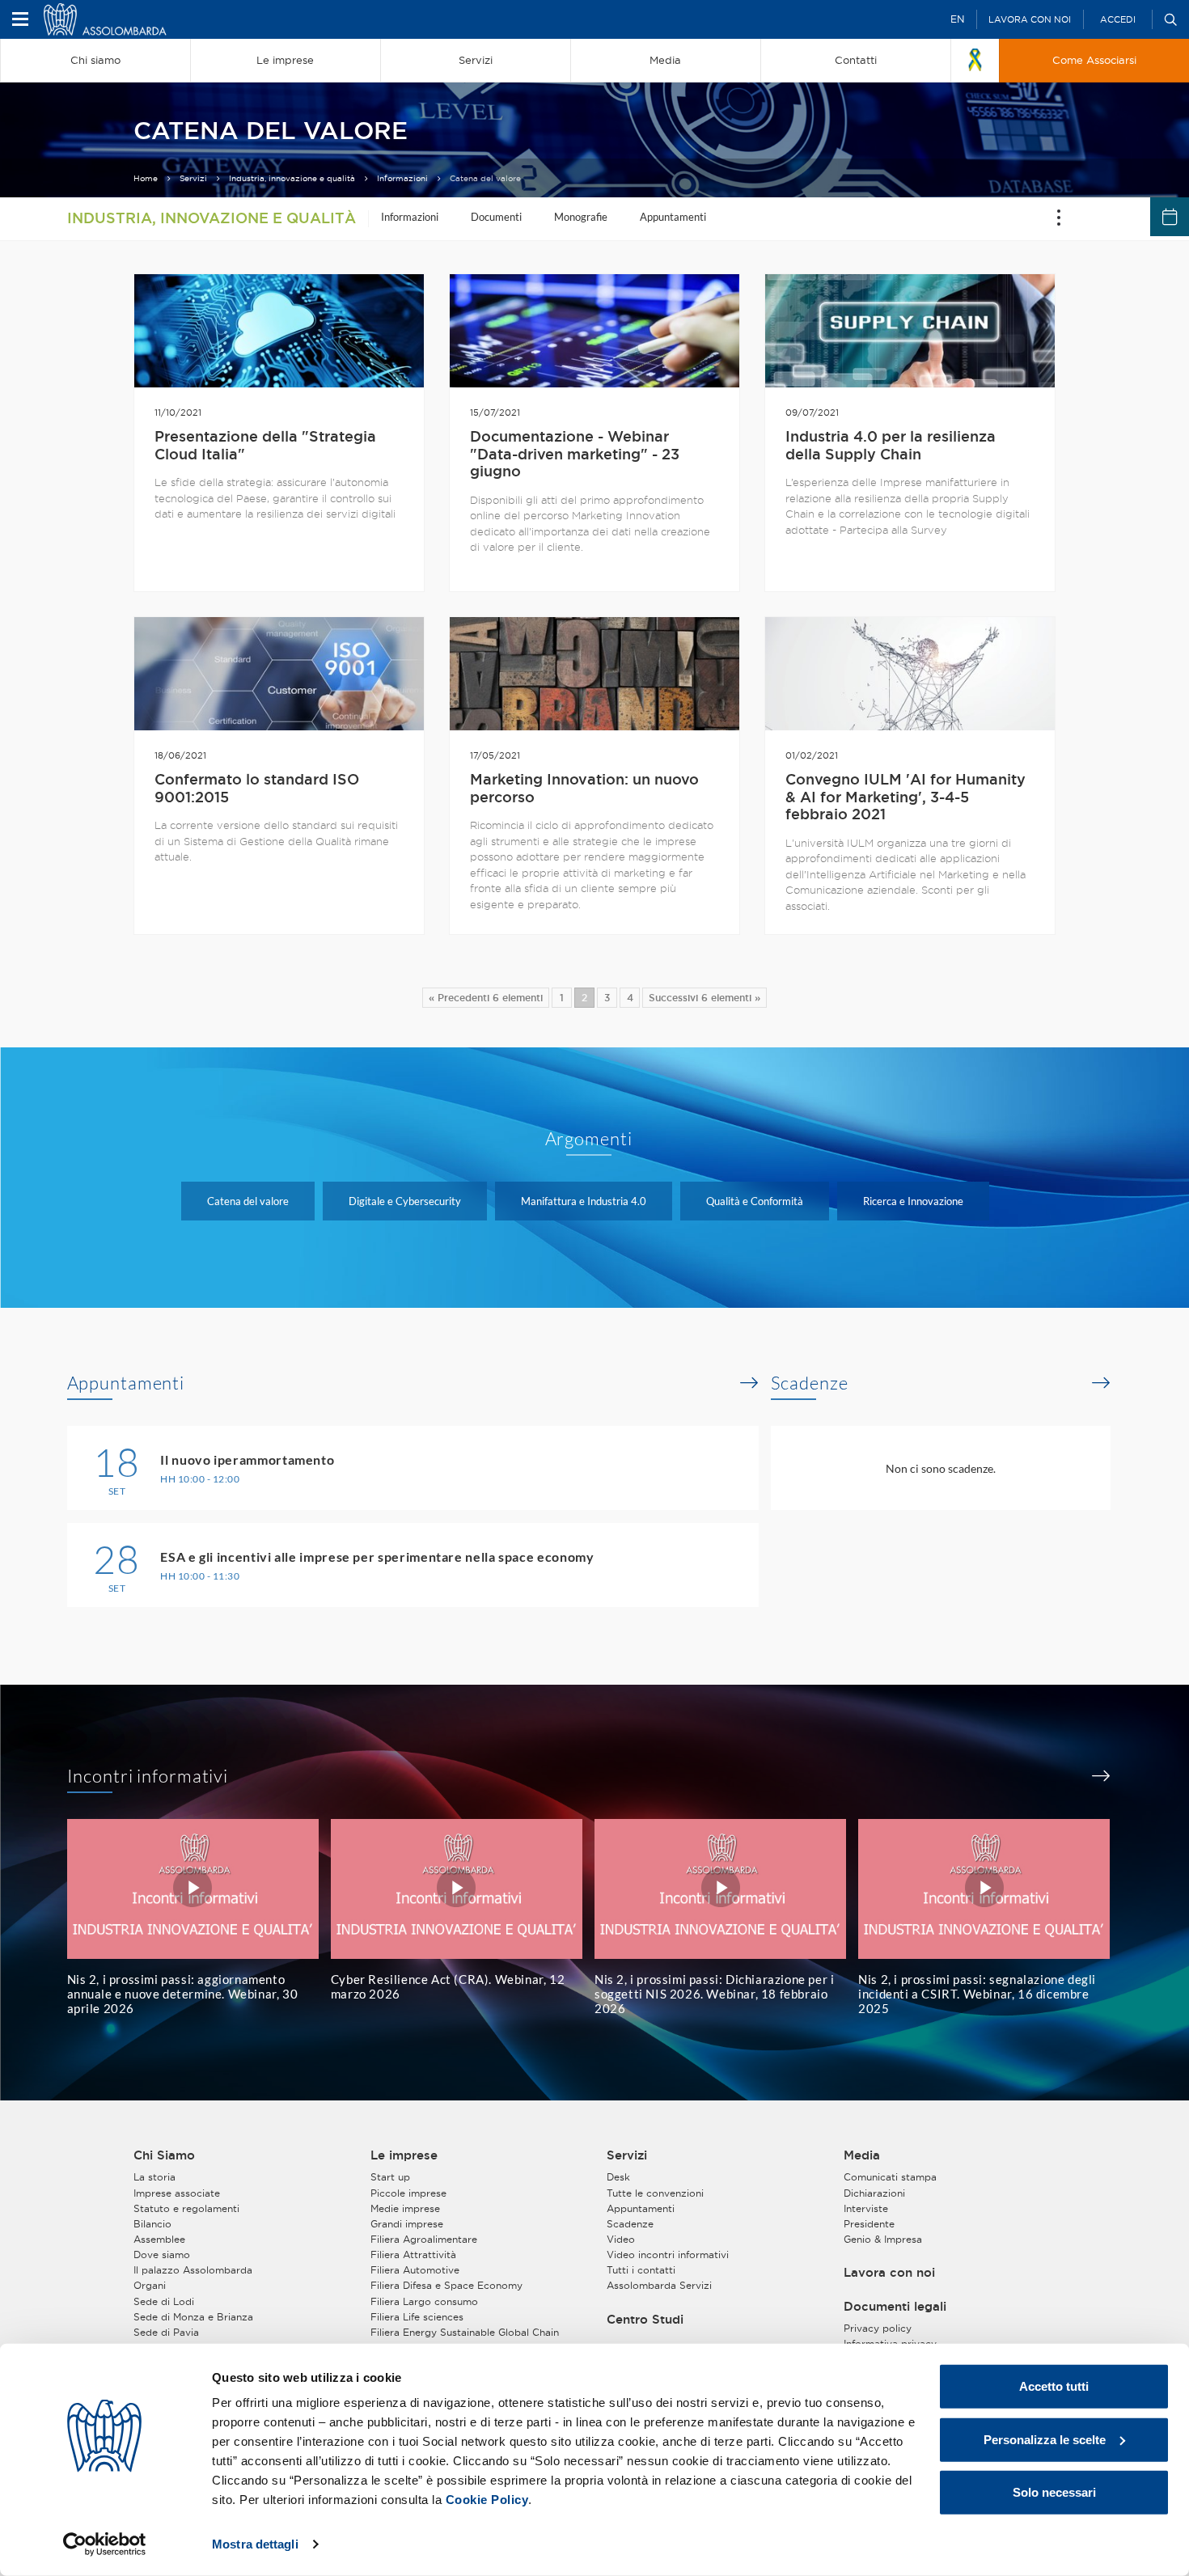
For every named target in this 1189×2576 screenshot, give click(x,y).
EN (957, 19)
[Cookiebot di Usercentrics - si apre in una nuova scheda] (105, 2544)
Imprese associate (177, 2193)
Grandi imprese (407, 2224)
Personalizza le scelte (1045, 2439)
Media (862, 2155)
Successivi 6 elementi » (705, 998)
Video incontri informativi (668, 2255)
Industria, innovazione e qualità (292, 178)
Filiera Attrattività (413, 2255)
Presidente (869, 2224)
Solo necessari (1054, 2492)
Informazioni (402, 178)
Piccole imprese (408, 2193)
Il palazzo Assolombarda (193, 2270)
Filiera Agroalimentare (424, 2239)
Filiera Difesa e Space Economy (446, 2285)
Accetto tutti (1054, 2386)
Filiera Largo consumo (424, 2301)
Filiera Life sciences (417, 2317)
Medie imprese (405, 2208)
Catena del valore (248, 1201)
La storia (154, 2177)
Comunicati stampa (890, 2177)
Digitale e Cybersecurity (405, 1201)
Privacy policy (878, 2328)
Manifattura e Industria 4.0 (584, 1201)
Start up (390, 2177)
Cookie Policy (487, 2500)
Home (146, 178)
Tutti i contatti (641, 2270)
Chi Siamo (164, 2155)
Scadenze (810, 1383)
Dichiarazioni (874, 2193)
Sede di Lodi (164, 2301)
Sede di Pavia (166, 2332)
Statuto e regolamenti (186, 2208)
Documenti (496, 217)
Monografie (581, 217)
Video (621, 2239)
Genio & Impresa (883, 2239)
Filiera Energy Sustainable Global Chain (465, 2332)
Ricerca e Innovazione (913, 1201)
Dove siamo (162, 2255)
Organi (150, 2285)
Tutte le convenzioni (655, 2193)
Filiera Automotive (415, 2270)
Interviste (866, 2208)
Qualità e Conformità (755, 1201)
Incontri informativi (148, 1776)
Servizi (193, 178)
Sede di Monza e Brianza (193, 2317)
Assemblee (159, 2239)
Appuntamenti (673, 217)
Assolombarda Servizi (659, 2285)
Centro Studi (645, 2320)
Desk (618, 2177)
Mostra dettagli (255, 2544)
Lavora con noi (1030, 19)
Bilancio (152, 2224)
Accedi (1118, 19)
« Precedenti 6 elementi (486, 998)
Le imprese (404, 2155)
